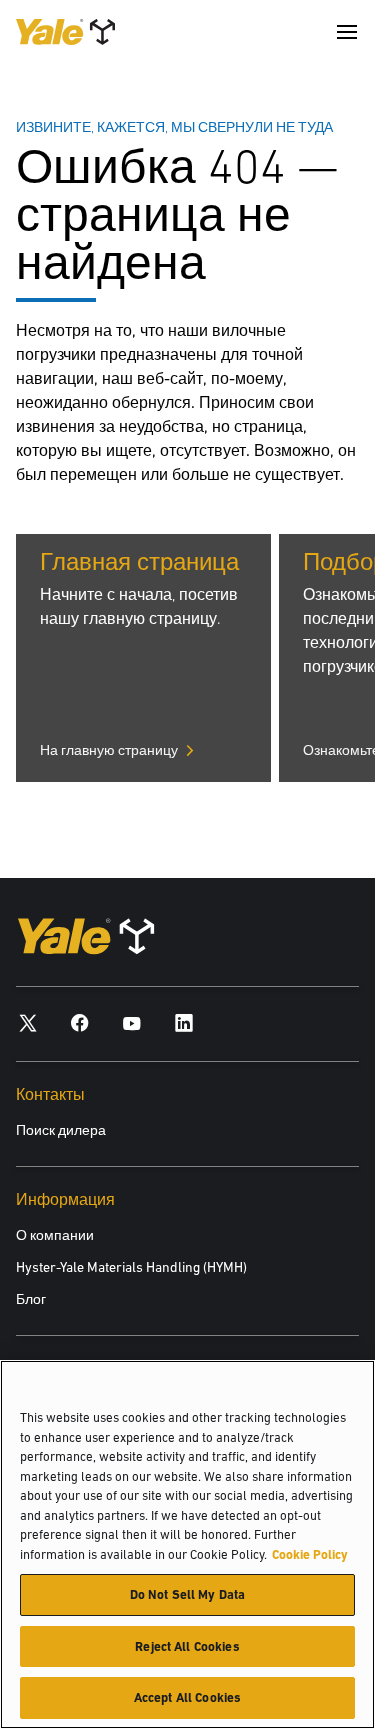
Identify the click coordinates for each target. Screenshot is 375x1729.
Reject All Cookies (187, 1646)
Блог (31, 1299)
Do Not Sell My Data (187, 1594)
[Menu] (347, 32)
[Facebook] (80, 1022)
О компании (55, 1235)
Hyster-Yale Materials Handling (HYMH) (131, 1267)
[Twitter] (28, 1022)
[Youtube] (132, 1022)
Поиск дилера (61, 1130)
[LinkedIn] (184, 1022)
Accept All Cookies (187, 1697)
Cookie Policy (310, 1554)
